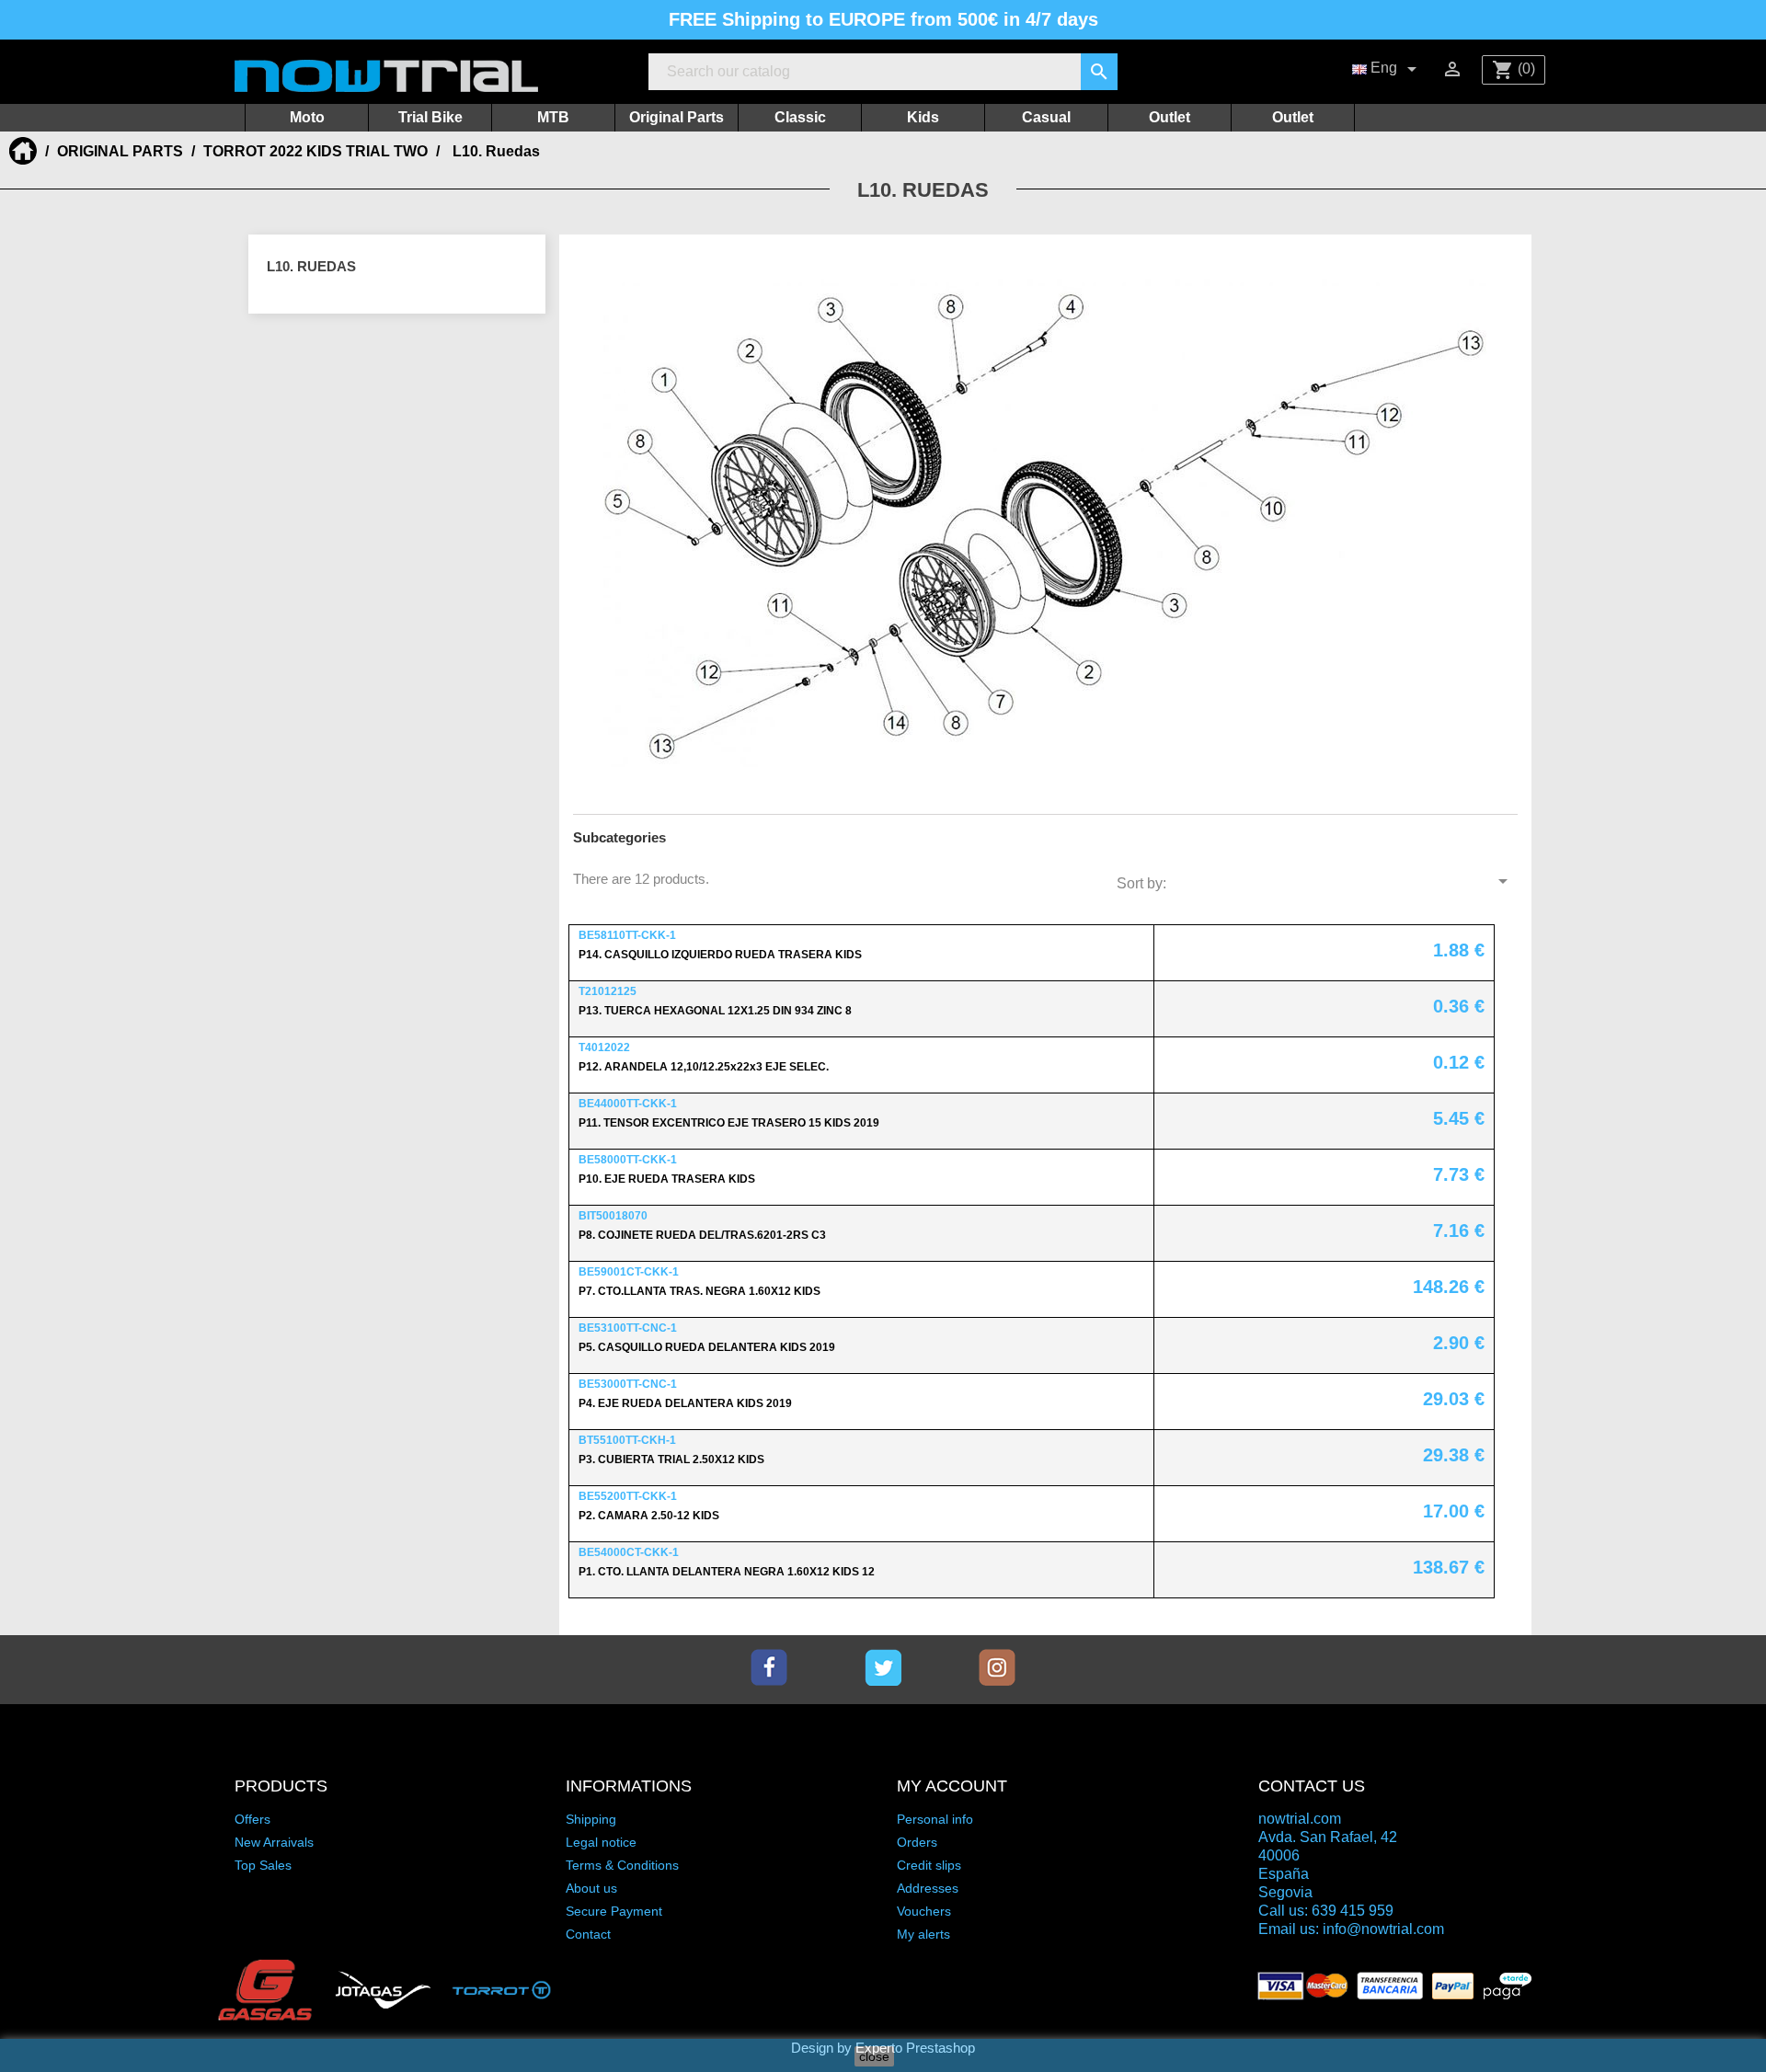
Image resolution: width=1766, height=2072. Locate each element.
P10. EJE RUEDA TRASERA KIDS (667, 1179)
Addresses (928, 1888)
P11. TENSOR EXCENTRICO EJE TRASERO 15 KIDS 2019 (729, 1123)
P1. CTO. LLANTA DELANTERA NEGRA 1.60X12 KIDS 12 (727, 1572)
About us (591, 1888)
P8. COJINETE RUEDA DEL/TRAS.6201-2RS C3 (702, 1235)
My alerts (923, 1934)
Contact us (1312, 1786)
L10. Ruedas (311, 266)
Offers (252, 1819)
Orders (917, 1842)
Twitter (883, 1667)
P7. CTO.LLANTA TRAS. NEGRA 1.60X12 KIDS (700, 1291)
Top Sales (263, 1865)
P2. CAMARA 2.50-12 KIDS (649, 1516)
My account (952, 1786)
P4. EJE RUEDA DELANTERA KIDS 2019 (685, 1403)
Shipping (591, 1819)
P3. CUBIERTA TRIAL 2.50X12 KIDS (671, 1460)
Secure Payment (614, 1911)
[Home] (25, 151)
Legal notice (601, 1842)
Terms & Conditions (622, 1865)
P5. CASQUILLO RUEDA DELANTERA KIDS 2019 (707, 1347)
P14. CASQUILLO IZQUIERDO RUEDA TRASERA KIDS (720, 955)
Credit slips (929, 1865)
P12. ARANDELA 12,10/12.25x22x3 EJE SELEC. (704, 1067)
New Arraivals (274, 1842)
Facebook (769, 1667)
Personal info (935, 1819)
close (874, 2056)
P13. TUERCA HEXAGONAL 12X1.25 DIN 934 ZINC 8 (715, 1011)
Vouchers (924, 1911)
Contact (588, 1934)
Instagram (997, 1667)
